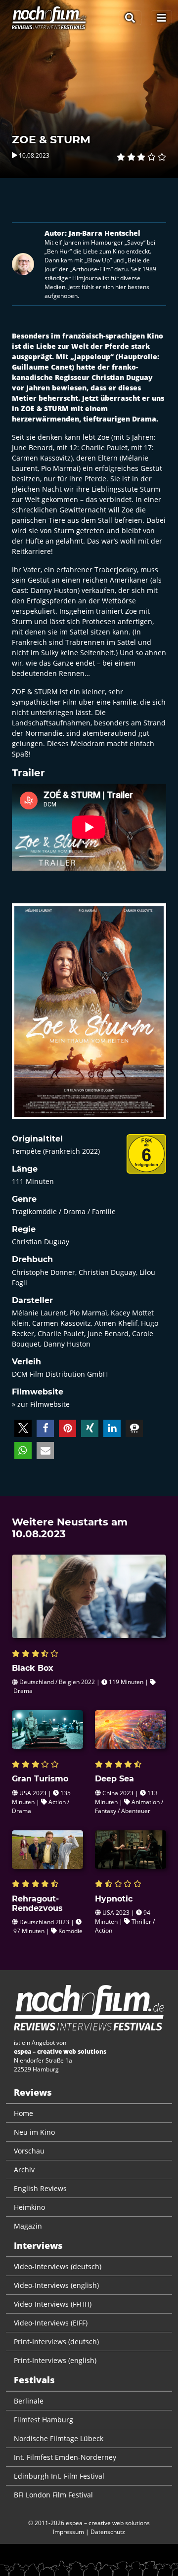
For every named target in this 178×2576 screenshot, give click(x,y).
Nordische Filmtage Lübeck (59, 2438)
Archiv (24, 2170)
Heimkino (29, 2207)
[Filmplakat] (89, 1018)
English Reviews (40, 2188)
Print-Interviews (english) (55, 2360)
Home (23, 2113)
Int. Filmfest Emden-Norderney (65, 2457)
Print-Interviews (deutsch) (56, 2342)
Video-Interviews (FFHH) (53, 2304)
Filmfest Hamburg (44, 2420)
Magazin (28, 2226)
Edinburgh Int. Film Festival (59, 2476)
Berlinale (29, 2401)
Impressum (68, 2532)
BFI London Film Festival (53, 2495)
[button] (23, 1428)
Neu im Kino (34, 2132)
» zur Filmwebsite (41, 1404)
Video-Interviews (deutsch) (58, 2266)
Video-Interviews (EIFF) (51, 2323)
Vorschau (29, 2151)
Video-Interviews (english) (56, 2285)
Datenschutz (108, 2532)
